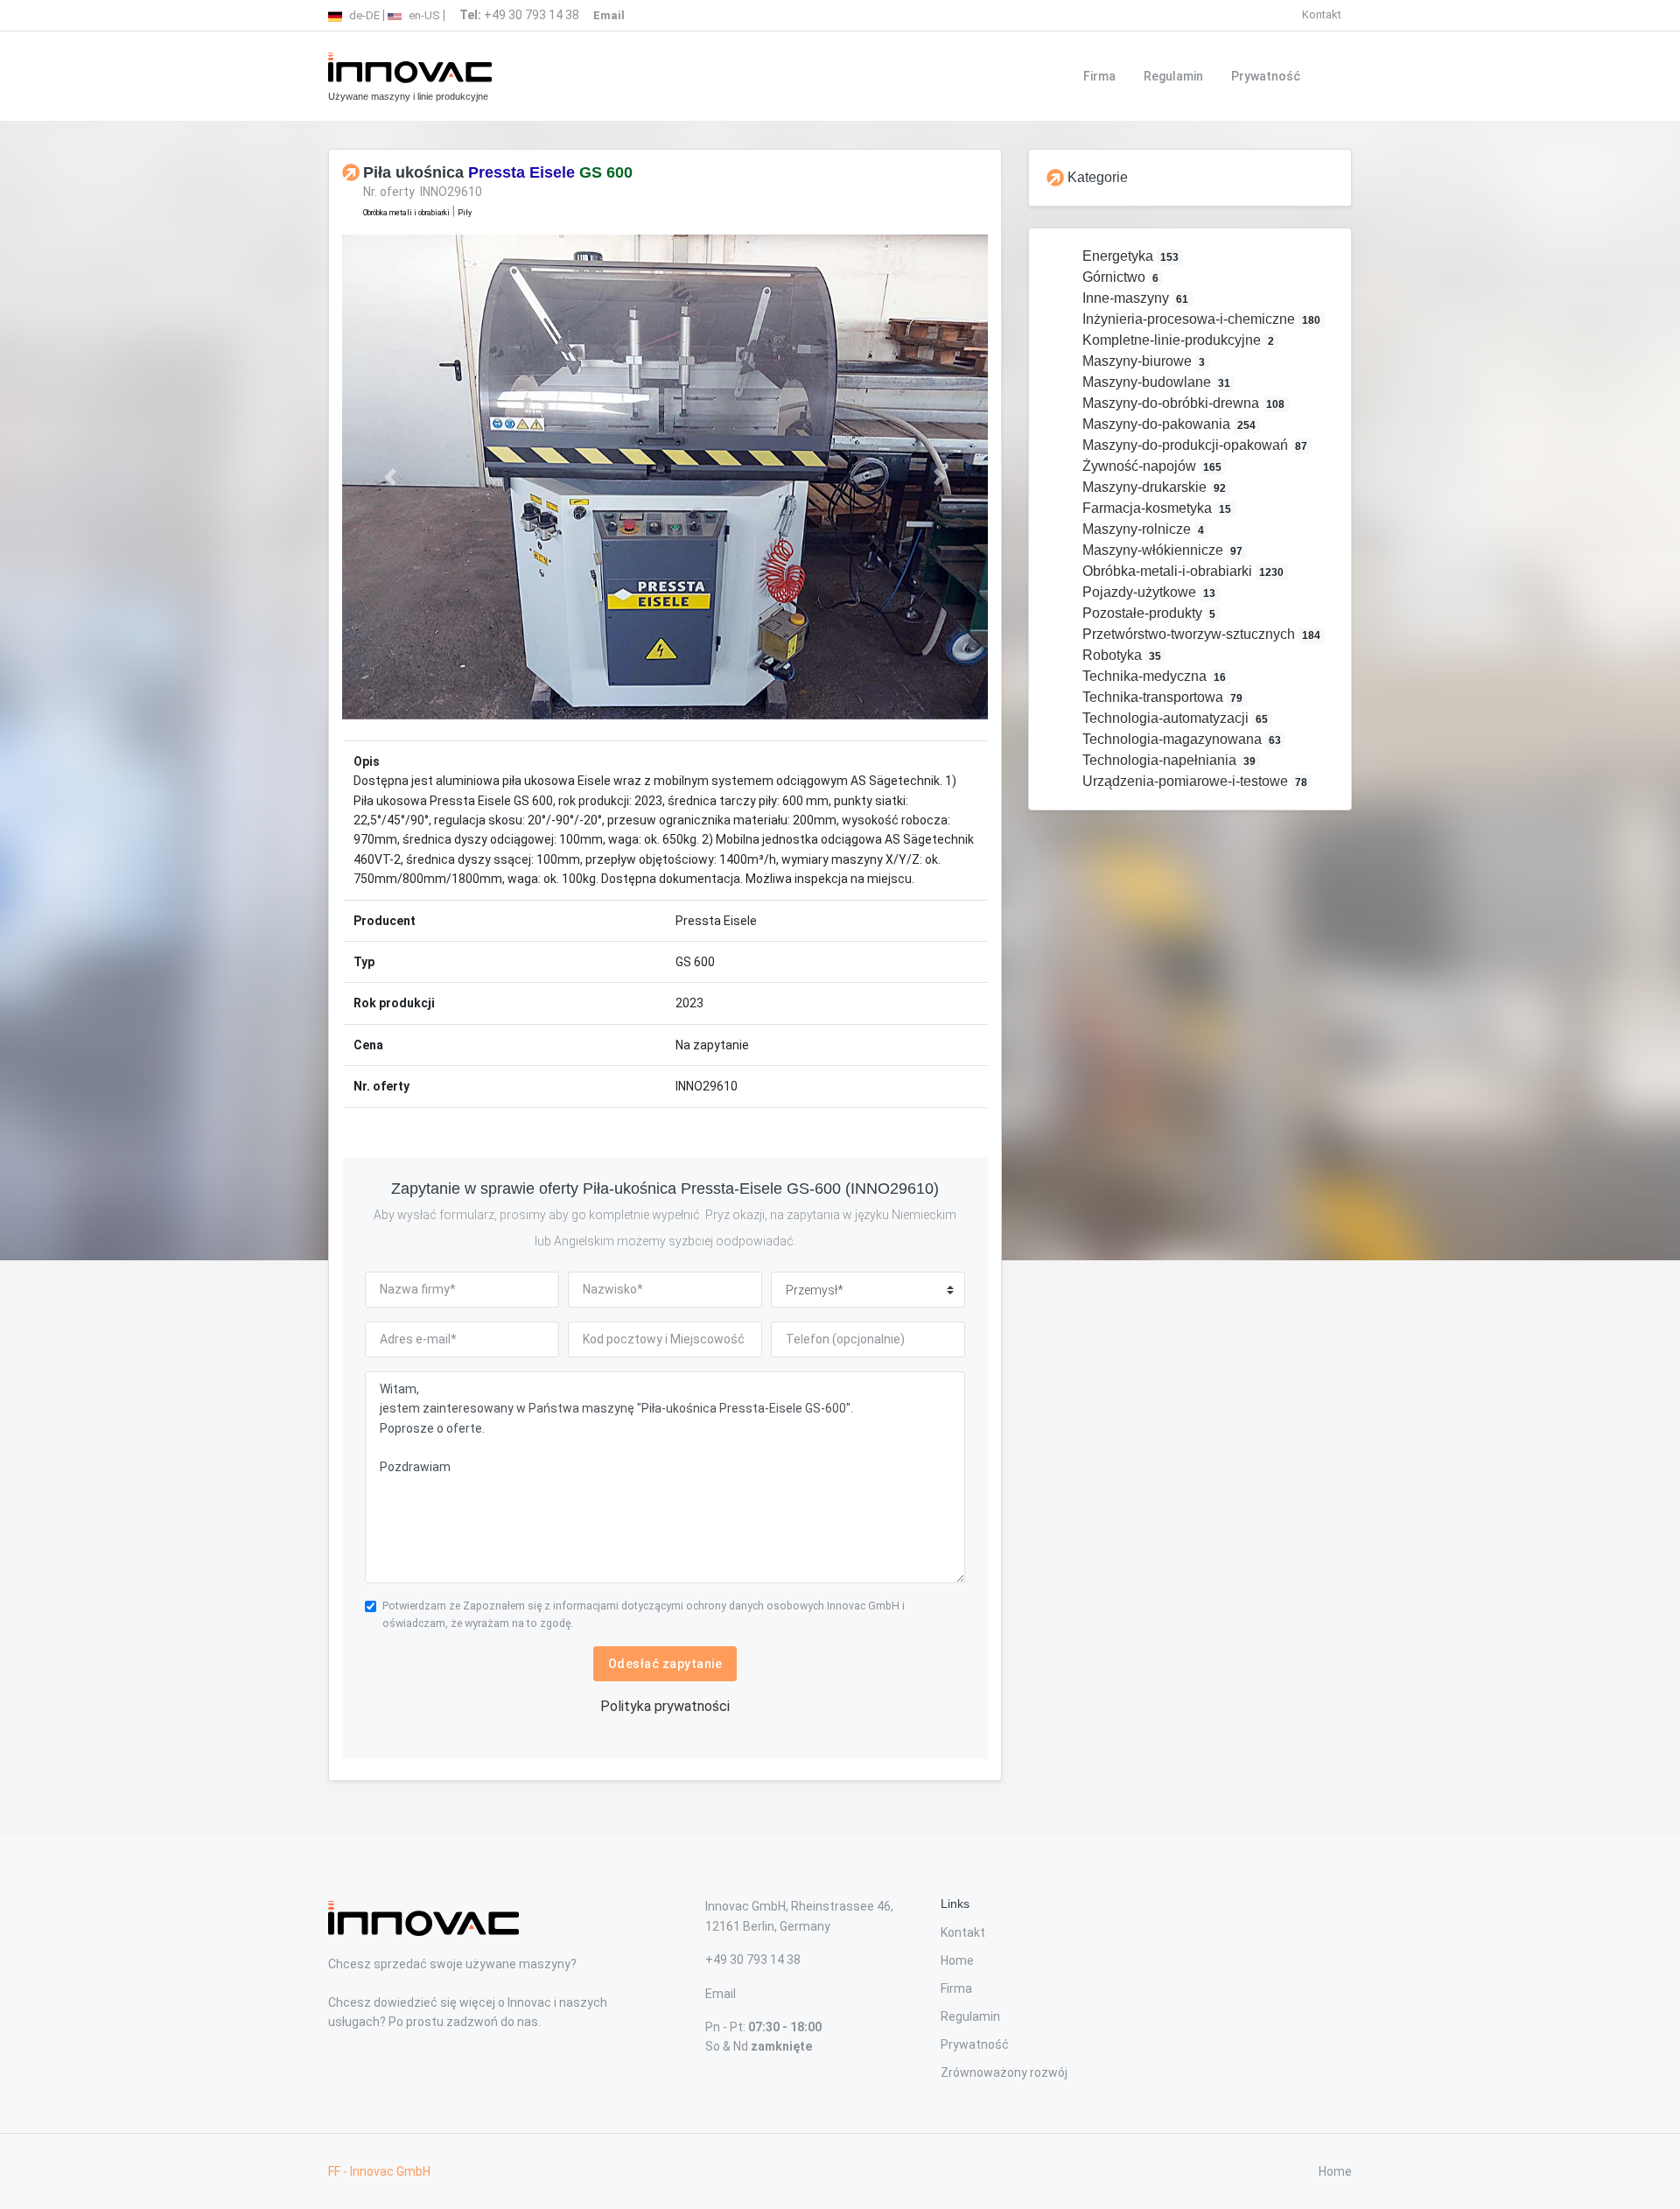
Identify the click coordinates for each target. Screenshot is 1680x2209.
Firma (1099, 76)
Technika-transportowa (1161, 697)
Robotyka (1120, 655)
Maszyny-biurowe (1142, 361)
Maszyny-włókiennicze (1161, 550)
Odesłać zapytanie (665, 1664)
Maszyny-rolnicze (1142, 529)
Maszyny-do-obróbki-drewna (1182, 403)
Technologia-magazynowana (1180, 739)
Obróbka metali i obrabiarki (406, 213)
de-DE (363, 15)
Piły (465, 213)
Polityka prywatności (665, 1706)
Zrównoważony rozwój (1004, 2072)
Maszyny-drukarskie (1153, 487)
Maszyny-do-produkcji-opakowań (1193, 445)
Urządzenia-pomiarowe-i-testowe (1193, 781)
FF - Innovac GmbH (379, 2171)
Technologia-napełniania (1168, 760)
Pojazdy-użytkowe (1148, 592)
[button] (391, 477)
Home (957, 1960)
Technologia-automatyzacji (1174, 718)
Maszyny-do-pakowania (1168, 424)
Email (721, 1994)
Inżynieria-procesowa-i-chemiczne (1200, 319)
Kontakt (1322, 14)
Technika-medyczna (1153, 676)
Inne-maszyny (1134, 298)
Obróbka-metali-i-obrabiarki (1182, 571)
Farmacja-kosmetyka (1155, 508)
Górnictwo (1119, 277)
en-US (423, 15)
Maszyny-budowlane (1155, 382)
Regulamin (1173, 76)
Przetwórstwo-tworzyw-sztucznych (1200, 634)
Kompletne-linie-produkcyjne (1177, 340)
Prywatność (1266, 76)
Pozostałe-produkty (1148, 613)
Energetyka (1129, 256)
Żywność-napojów (1151, 466)
